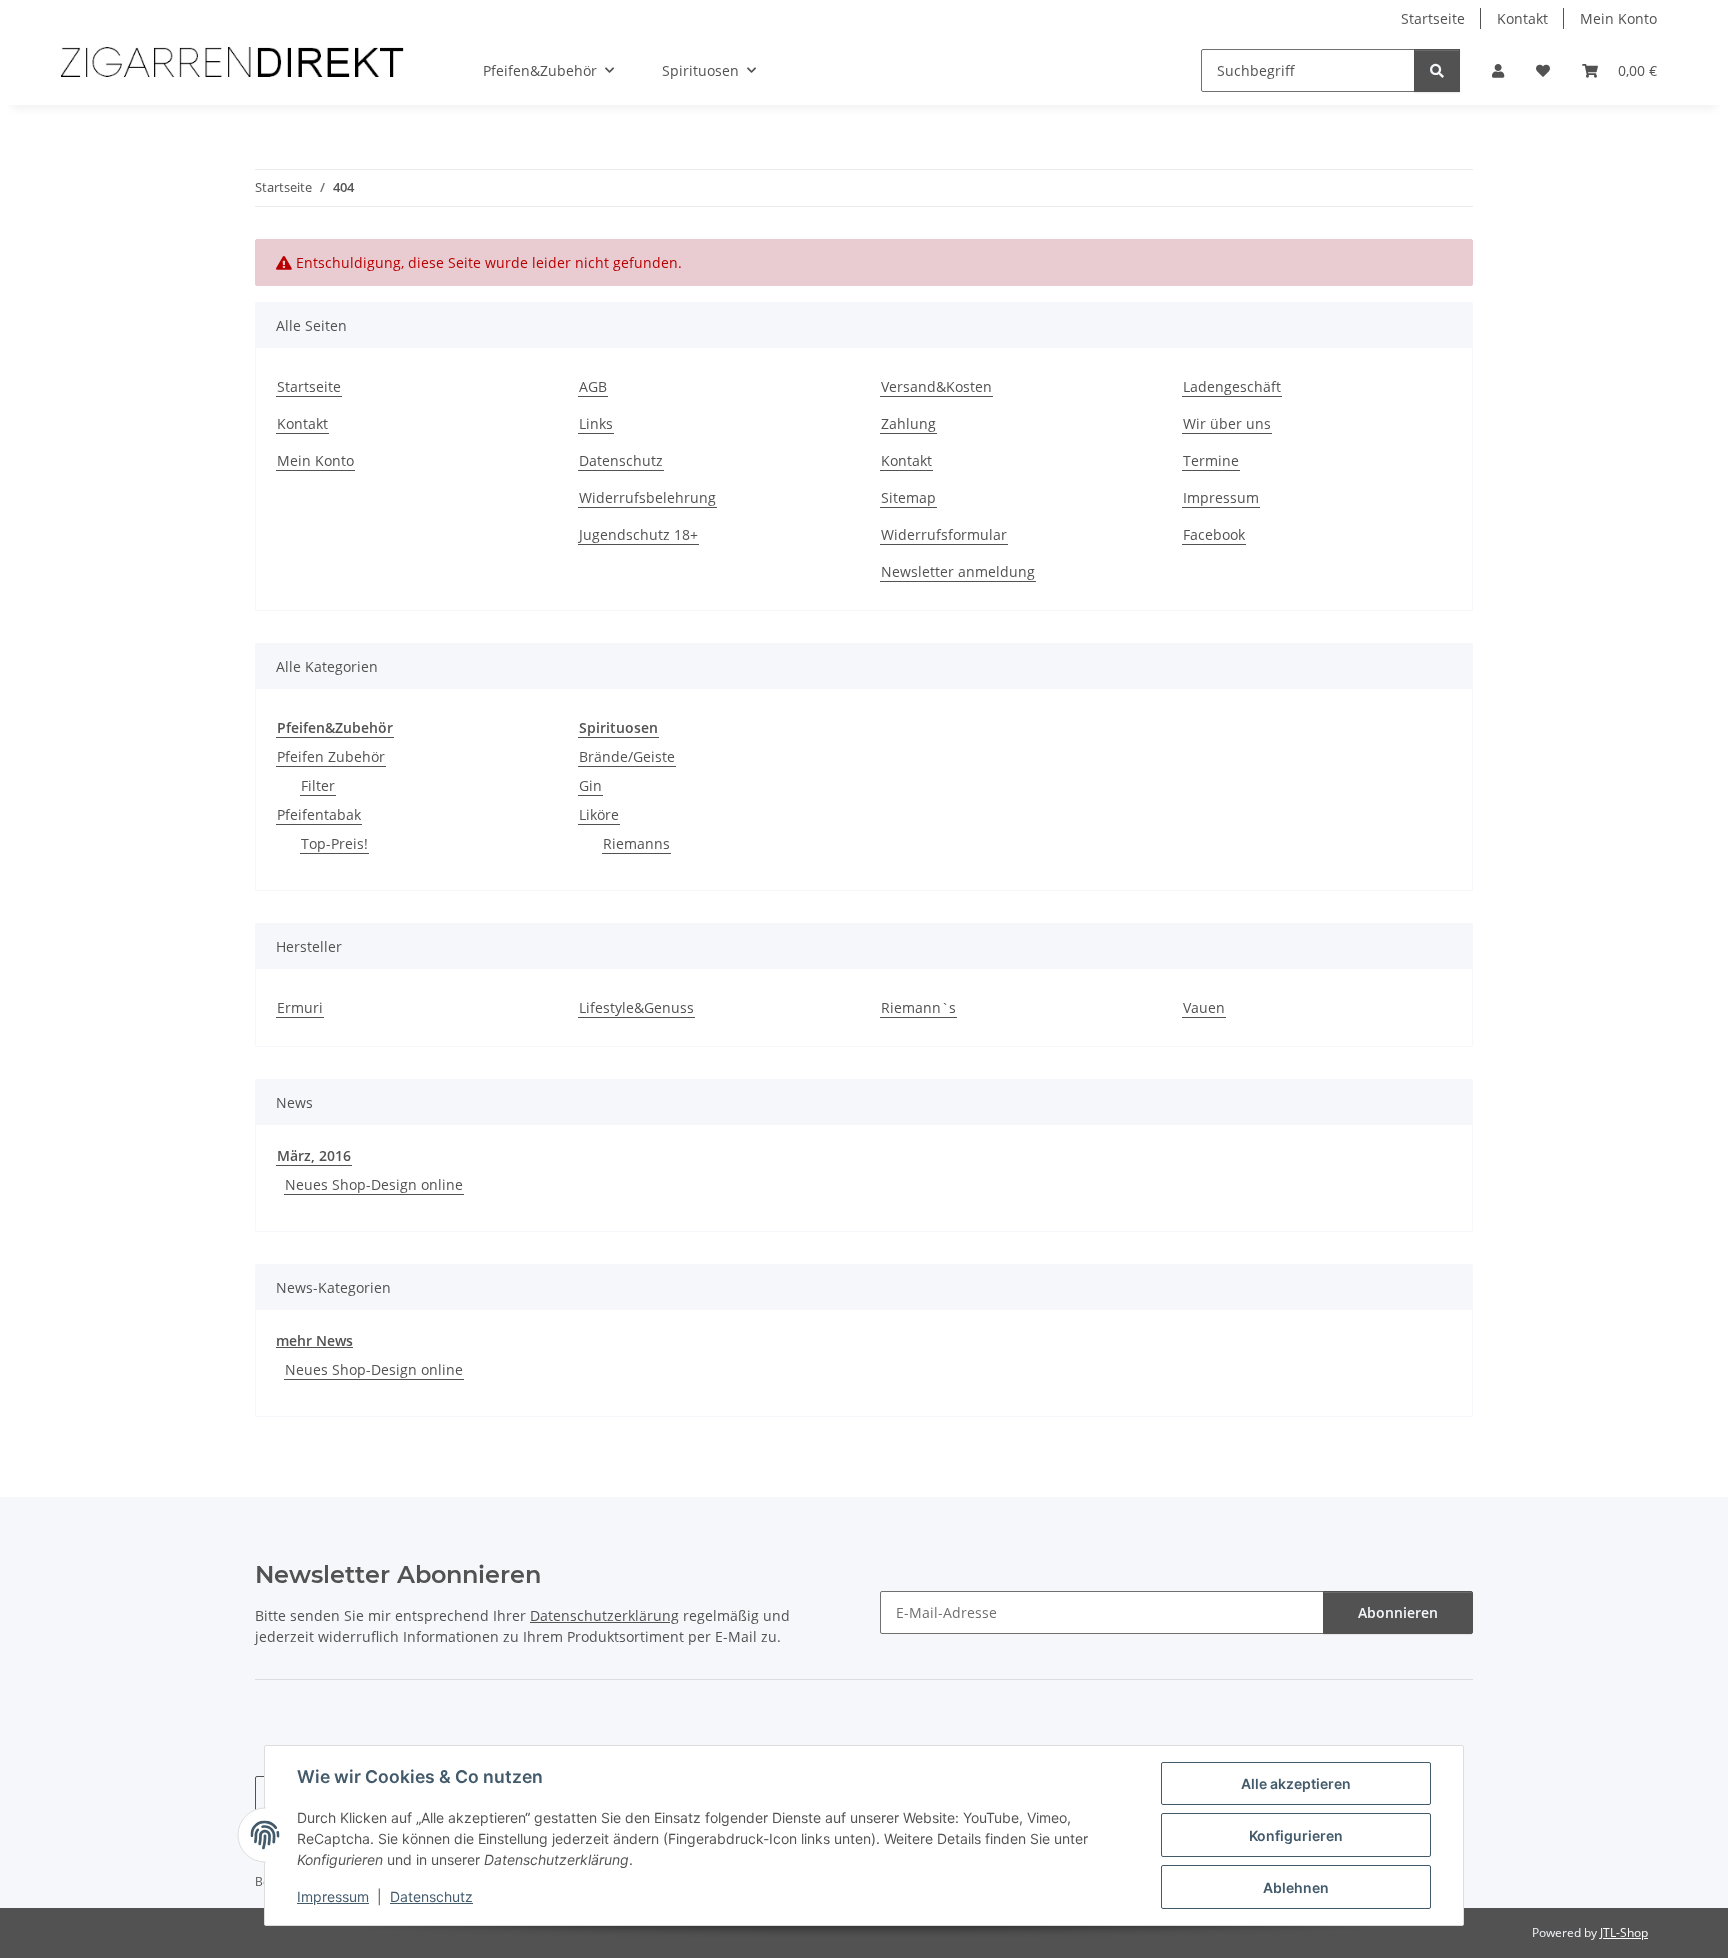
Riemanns (636, 843)
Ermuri (300, 1007)
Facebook (1214, 534)
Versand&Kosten (936, 386)
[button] (1498, 70)
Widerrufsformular (944, 534)
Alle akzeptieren (1296, 1783)
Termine (1211, 460)
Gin (590, 785)
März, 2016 (314, 1155)
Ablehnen (1296, 1887)
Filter (318, 785)
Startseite (1433, 18)
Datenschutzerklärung (604, 1615)
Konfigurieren (1296, 1835)
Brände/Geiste (627, 756)
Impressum (333, 1896)
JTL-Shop (1624, 1932)
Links (596, 423)
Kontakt (1522, 18)
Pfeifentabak (319, 814)
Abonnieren (1398, 1612)
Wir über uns (1227, 423)
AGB (593, 386)
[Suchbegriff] (1437, 70)
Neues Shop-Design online (374, 1184)
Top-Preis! (334, 843)
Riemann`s (918, 1007)
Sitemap (908, 497)
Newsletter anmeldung (958, 571)
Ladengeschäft (1232, 386)
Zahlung (908, 423)
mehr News (314, 1340)
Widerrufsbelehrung (647, 497)
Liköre (599, 814)
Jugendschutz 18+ (638, 534)
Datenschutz (431, 1896)
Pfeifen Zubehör (331, 756)
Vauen (1204, 1007)
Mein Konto (1618, 18)
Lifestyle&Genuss (636, 1007)
